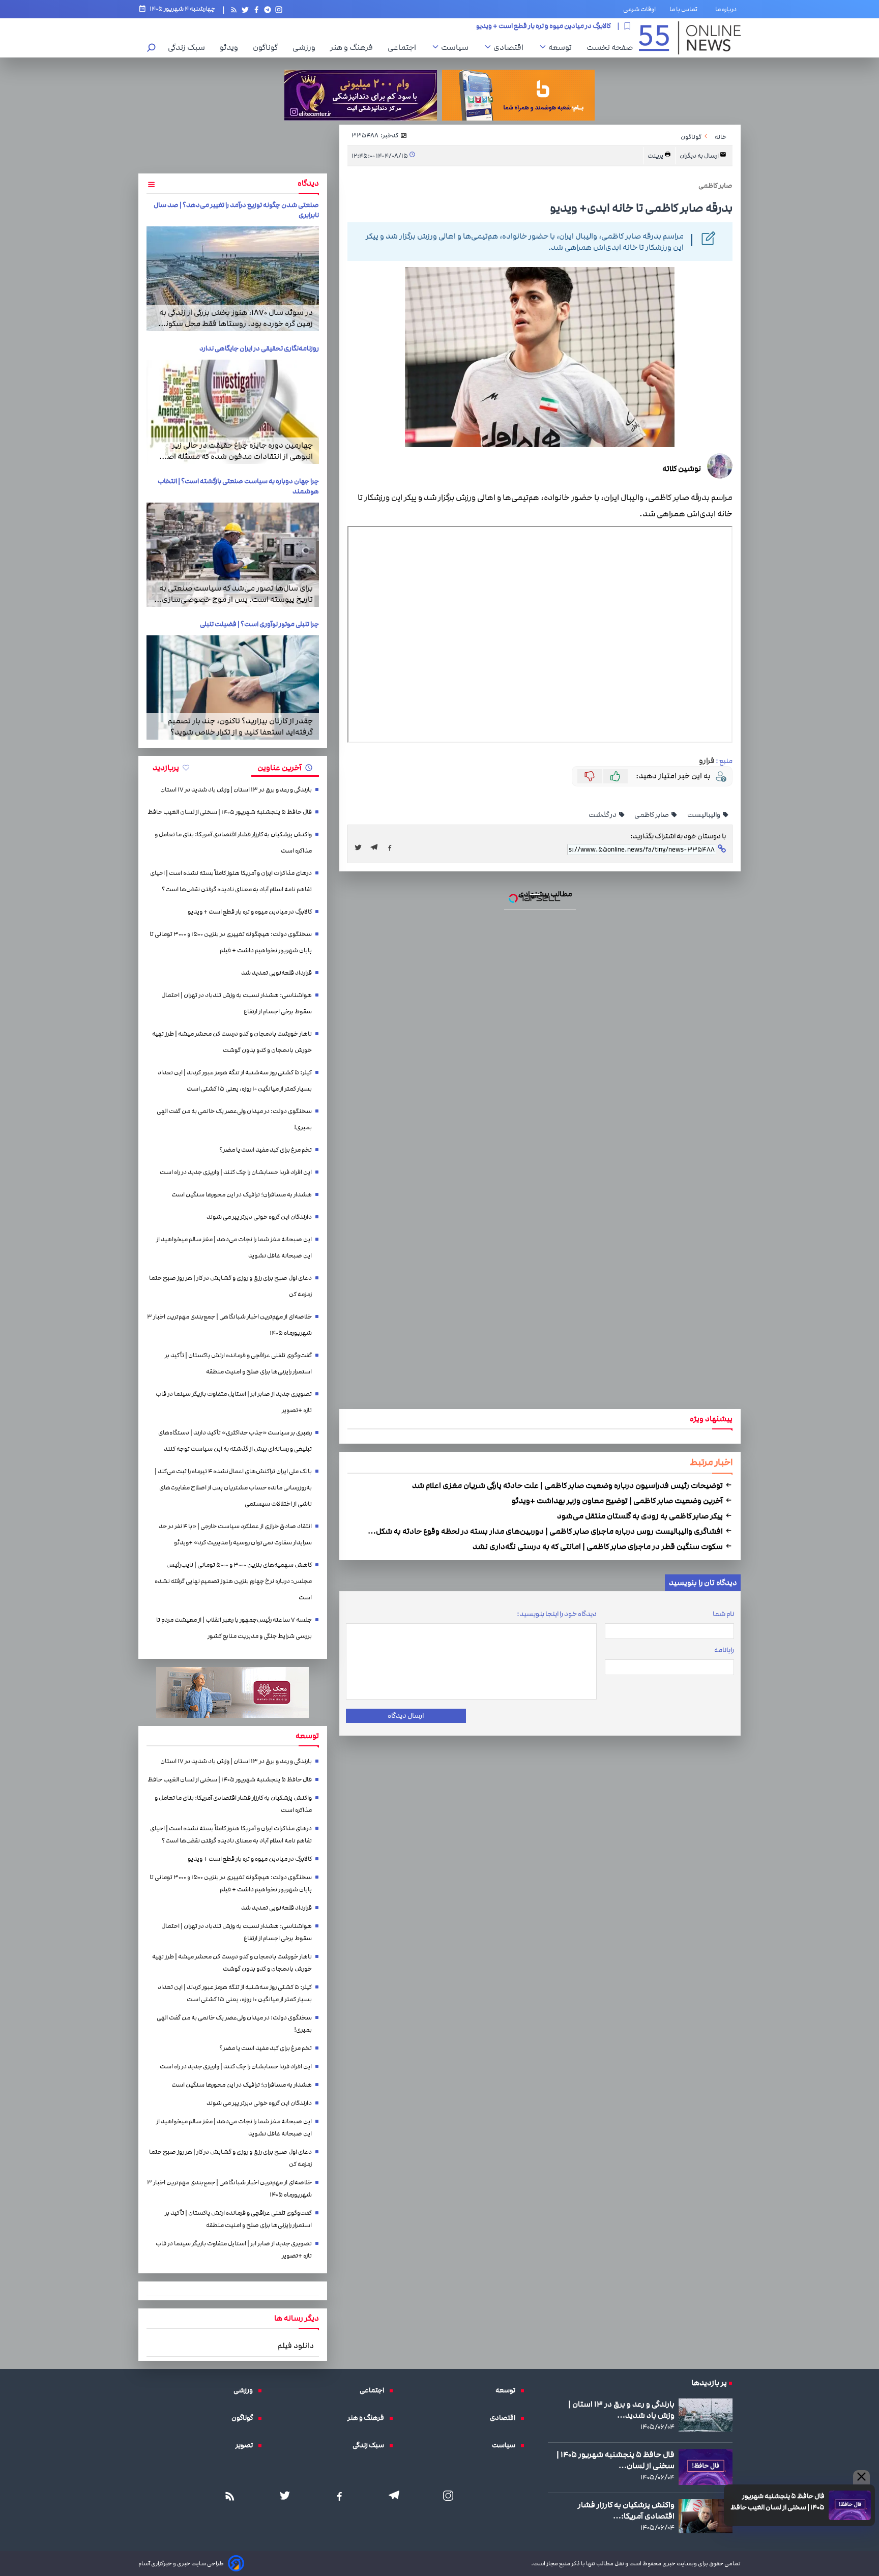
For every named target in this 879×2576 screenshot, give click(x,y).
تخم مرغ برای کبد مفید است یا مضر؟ (266, 1150)
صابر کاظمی (652, 815)
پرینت (656, 156)
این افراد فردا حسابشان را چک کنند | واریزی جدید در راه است (236, 1172)
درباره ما (728, 9)
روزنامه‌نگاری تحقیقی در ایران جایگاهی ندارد (259, 348)
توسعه (563, 47)
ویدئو (231, 47)
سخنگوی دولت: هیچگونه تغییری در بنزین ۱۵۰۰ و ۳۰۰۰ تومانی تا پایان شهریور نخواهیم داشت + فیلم (231, 942)
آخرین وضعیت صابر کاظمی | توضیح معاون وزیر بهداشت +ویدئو (618, 1501)
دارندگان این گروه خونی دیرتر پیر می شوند (259, 1217)
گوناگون (268, 47)
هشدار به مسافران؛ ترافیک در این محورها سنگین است (242, 1195)
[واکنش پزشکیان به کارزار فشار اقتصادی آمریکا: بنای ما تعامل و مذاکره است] (706, 2516)
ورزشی (306, 47)
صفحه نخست (610, 47)
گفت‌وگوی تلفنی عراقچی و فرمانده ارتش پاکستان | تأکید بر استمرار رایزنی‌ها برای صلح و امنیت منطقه (238, 1364)
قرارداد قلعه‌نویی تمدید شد (572, 26)
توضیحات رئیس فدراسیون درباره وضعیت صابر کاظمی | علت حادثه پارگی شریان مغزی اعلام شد (568, 1485)
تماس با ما (685, 9)
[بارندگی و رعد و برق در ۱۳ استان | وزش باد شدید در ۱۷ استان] (706, 2415)
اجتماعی (404, 47)
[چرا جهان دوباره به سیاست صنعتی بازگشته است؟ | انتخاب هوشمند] (233, 555)
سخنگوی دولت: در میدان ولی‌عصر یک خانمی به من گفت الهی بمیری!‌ (234, 1119)
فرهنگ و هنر (354, 47)
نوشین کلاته (682, 469)
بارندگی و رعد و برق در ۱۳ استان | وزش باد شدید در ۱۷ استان (236, 790)
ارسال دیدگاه (406, 1716)
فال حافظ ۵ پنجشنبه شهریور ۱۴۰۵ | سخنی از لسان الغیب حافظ (778, 2502)
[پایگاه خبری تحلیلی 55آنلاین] (690, 38)
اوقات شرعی (639, 9)
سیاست (457, 47)
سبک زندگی (189, 47)
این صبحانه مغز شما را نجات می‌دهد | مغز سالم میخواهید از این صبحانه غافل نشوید (234, 1248)
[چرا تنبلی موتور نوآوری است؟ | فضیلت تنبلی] (233, 687)
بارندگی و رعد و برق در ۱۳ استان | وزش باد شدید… (621, 2410)
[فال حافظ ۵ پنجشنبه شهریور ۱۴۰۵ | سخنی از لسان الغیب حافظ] (850, 2505)
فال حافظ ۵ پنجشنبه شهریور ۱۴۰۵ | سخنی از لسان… (616, 2460)
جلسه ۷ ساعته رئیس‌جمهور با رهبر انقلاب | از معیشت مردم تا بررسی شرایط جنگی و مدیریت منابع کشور (234, 1628)
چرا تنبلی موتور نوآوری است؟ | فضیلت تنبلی (259, 624)
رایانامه (724, 1650)
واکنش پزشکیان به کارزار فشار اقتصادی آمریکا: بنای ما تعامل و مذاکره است (233, 843)
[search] (152, 49)
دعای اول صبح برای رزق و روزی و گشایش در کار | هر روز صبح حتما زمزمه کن (230, 1286)
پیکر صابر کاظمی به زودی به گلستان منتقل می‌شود (641, 1516)
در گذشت (603, 815)
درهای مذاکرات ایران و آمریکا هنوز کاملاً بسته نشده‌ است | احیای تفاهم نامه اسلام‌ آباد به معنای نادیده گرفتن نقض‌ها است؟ (231, 881)
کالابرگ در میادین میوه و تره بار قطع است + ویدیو (250, 912)
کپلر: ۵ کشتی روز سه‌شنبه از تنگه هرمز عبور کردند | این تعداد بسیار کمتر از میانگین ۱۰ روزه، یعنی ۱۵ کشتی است (235, 1081)
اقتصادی (511, 47)
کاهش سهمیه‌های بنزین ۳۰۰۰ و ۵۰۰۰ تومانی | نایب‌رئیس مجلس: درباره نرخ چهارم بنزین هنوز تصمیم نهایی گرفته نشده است (233, 1581)
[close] (861, 2477)
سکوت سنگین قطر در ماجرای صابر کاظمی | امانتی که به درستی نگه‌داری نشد (598, 1546)
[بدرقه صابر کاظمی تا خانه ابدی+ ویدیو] (377, 847)
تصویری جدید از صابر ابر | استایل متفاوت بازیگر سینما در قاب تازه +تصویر (234, 1402)
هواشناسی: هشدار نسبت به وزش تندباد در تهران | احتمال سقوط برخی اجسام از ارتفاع (237, 1003)
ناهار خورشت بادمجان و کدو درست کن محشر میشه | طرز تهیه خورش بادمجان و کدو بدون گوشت (232, 1042)
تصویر (247, 2445)
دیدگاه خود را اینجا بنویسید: (557, 1614)
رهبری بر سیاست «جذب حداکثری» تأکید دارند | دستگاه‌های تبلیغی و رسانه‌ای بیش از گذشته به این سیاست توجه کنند (235, 1441)
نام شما (723, 1614)
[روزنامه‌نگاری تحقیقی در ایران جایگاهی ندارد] (233, 412)
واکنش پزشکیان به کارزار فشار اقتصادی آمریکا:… (626, 2510)
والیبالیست (704, 815)
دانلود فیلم (296, 2346)
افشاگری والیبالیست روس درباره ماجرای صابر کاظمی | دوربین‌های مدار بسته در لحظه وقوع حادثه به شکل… (546, 1531)
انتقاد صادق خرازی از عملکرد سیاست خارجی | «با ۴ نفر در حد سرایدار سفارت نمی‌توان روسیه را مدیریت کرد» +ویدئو (235, 1534)
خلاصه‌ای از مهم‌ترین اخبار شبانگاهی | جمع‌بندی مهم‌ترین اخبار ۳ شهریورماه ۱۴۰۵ (229, 1325)
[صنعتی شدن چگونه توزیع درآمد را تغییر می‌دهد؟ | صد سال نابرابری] (233, 279)
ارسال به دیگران (700, 156)
